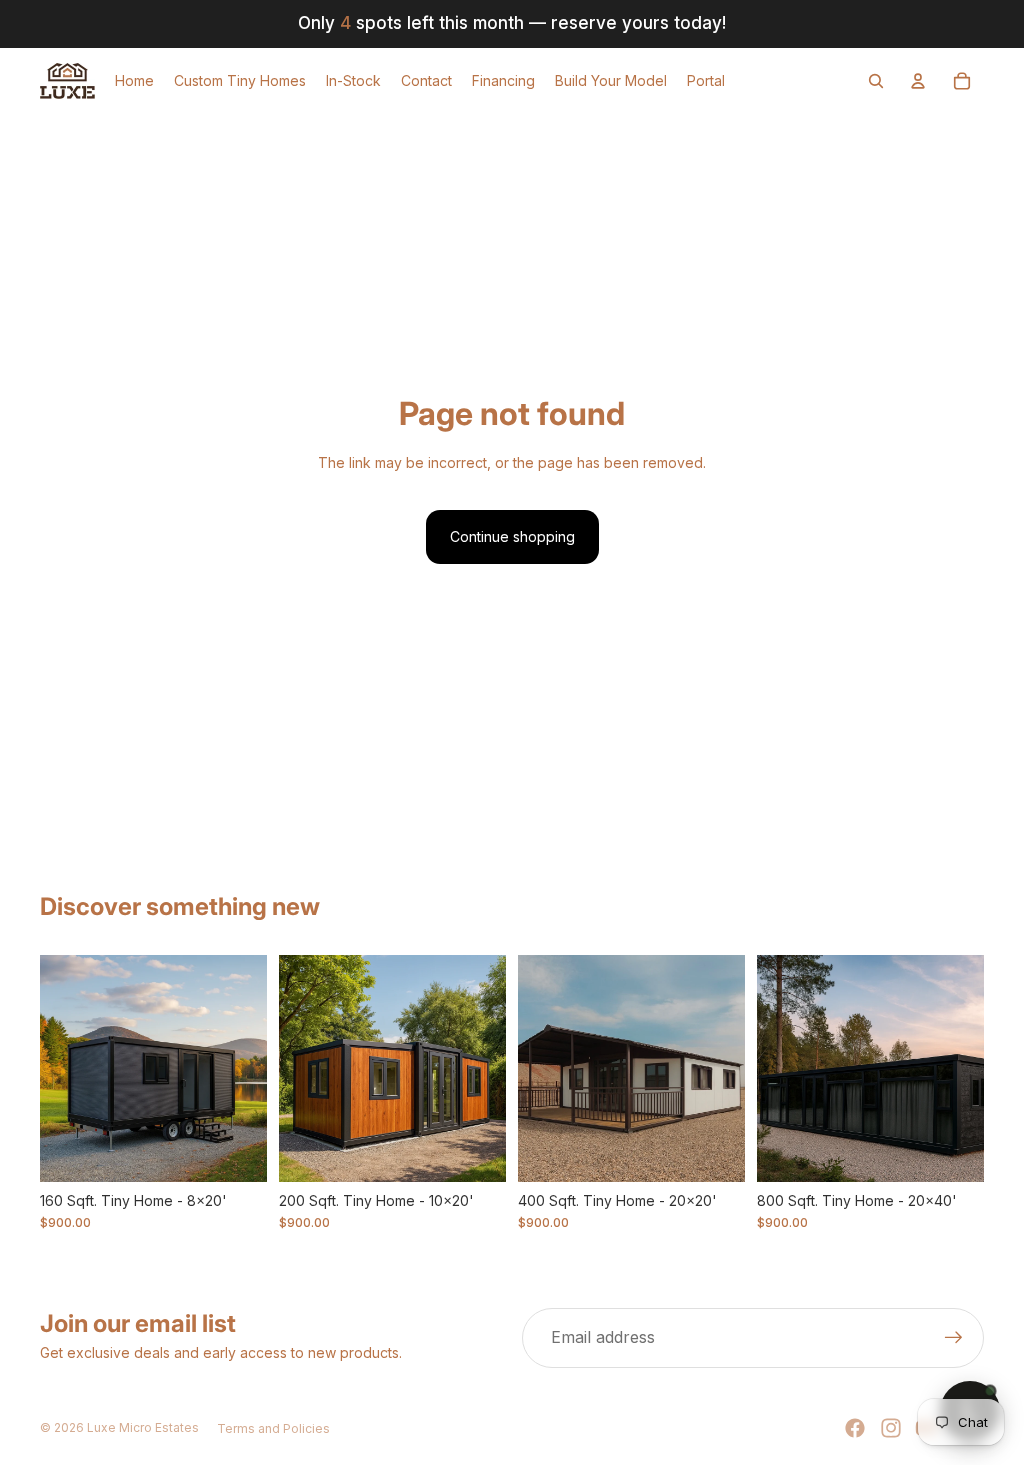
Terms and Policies (273, 1428)
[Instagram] (891, 1428)
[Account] (918, 81)
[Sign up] (954, 1338)
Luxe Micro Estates (143, 1427)
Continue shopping (512, 536)
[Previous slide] (55, 1068)
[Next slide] (251, 1068)
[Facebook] (855, 1428)
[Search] (876, 81)
